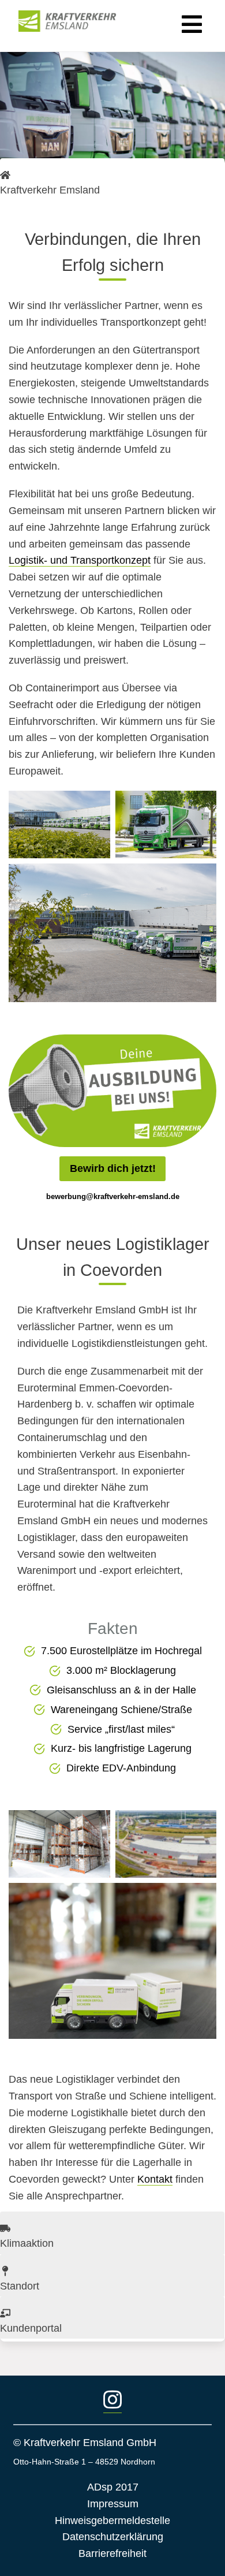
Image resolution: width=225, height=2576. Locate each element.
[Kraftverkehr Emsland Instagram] (112, 2401)
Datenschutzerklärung (113, 2537)
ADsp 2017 (113, 2487)
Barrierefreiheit (112, 2553)
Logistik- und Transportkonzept (80, 560)
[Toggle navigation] (190, 21)
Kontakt (155, 2179)
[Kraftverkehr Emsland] (75, 21)
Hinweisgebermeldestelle (112, 2521)
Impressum (113, 2504)
